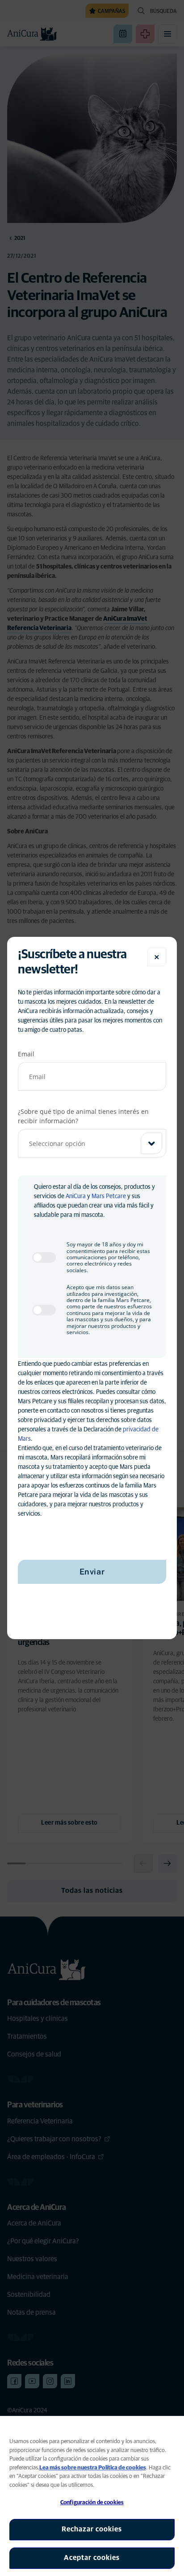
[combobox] (92, 1143)
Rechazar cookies (92, 2529)
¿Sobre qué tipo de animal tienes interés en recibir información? (83, 1116)
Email (26, 1054)
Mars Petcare (109, 1196)
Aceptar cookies (92, 2558)
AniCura (76, 1196)
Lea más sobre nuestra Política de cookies (93, 2468)
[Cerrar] (157, 957)
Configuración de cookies (92, 2503)
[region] (92, 2496)
